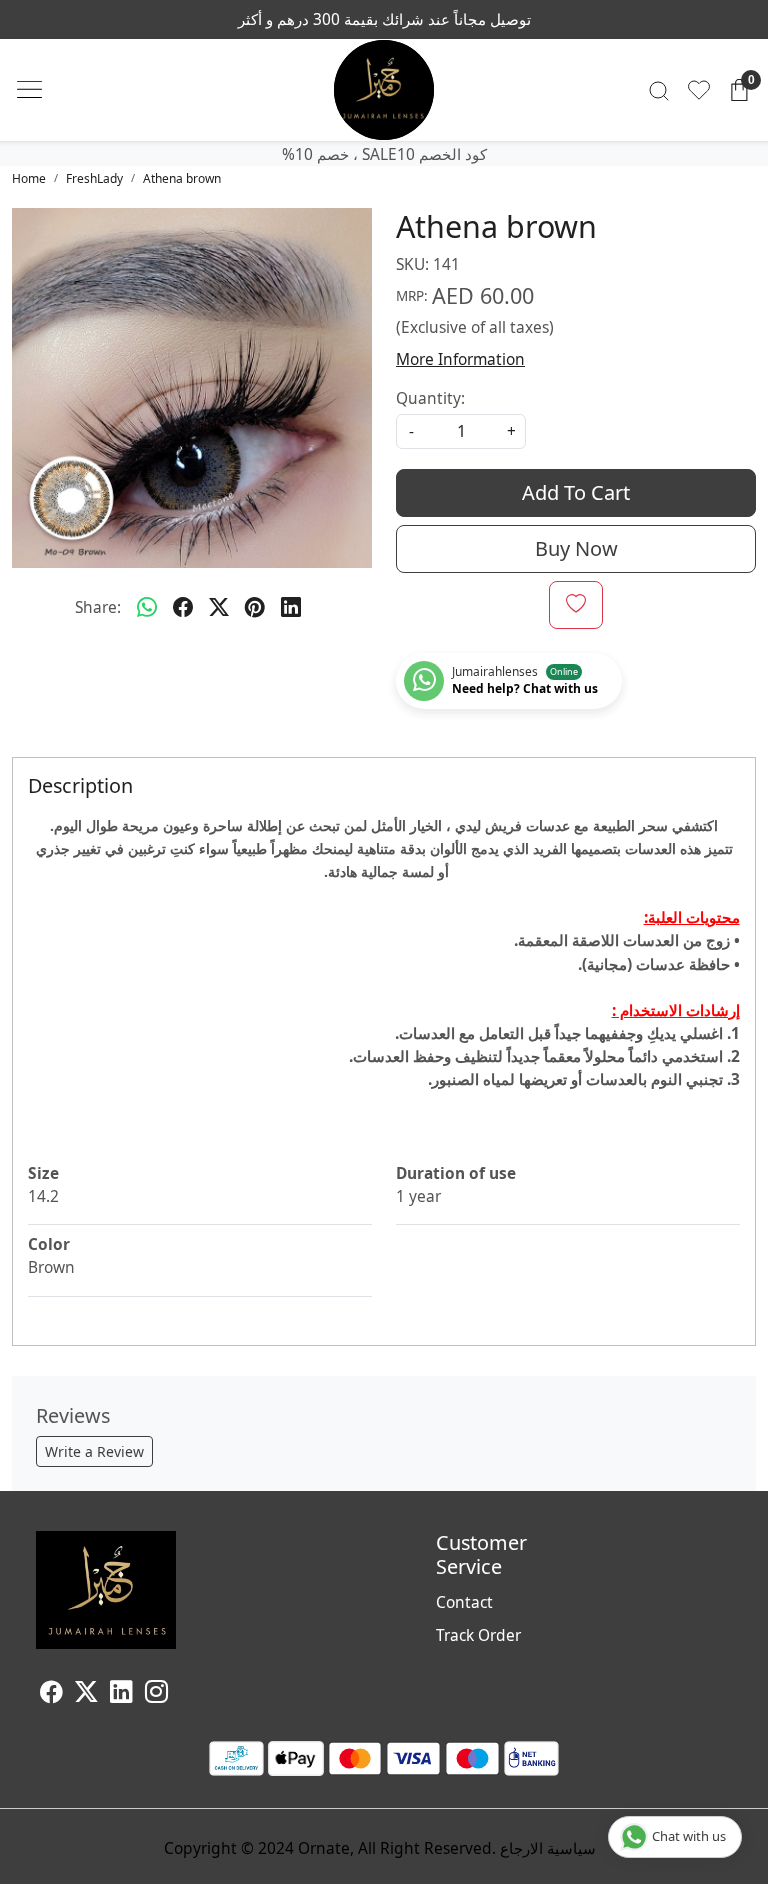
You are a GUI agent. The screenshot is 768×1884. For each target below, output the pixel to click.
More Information (460, 359)
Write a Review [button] (94, 1451)
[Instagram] (156, 1694)
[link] (659, 90)
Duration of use (456, 1173)
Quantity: (430, 398)
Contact (464, 1602)
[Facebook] (51, 1694)
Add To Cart (576, 492)
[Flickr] (180, 1694)
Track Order (478, 1635)
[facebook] (183, 607)
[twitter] (219, 607)
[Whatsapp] (147, 607)
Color (49, 1244)
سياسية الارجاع (548, 1848)
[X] (86, 1694)
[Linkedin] (121, 1694)
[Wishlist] (699, 90)
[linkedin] (291, 607)
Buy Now (576, 548)
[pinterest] (255, 607)
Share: (98, 607)
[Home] (384, 90)
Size (43, 1173)
